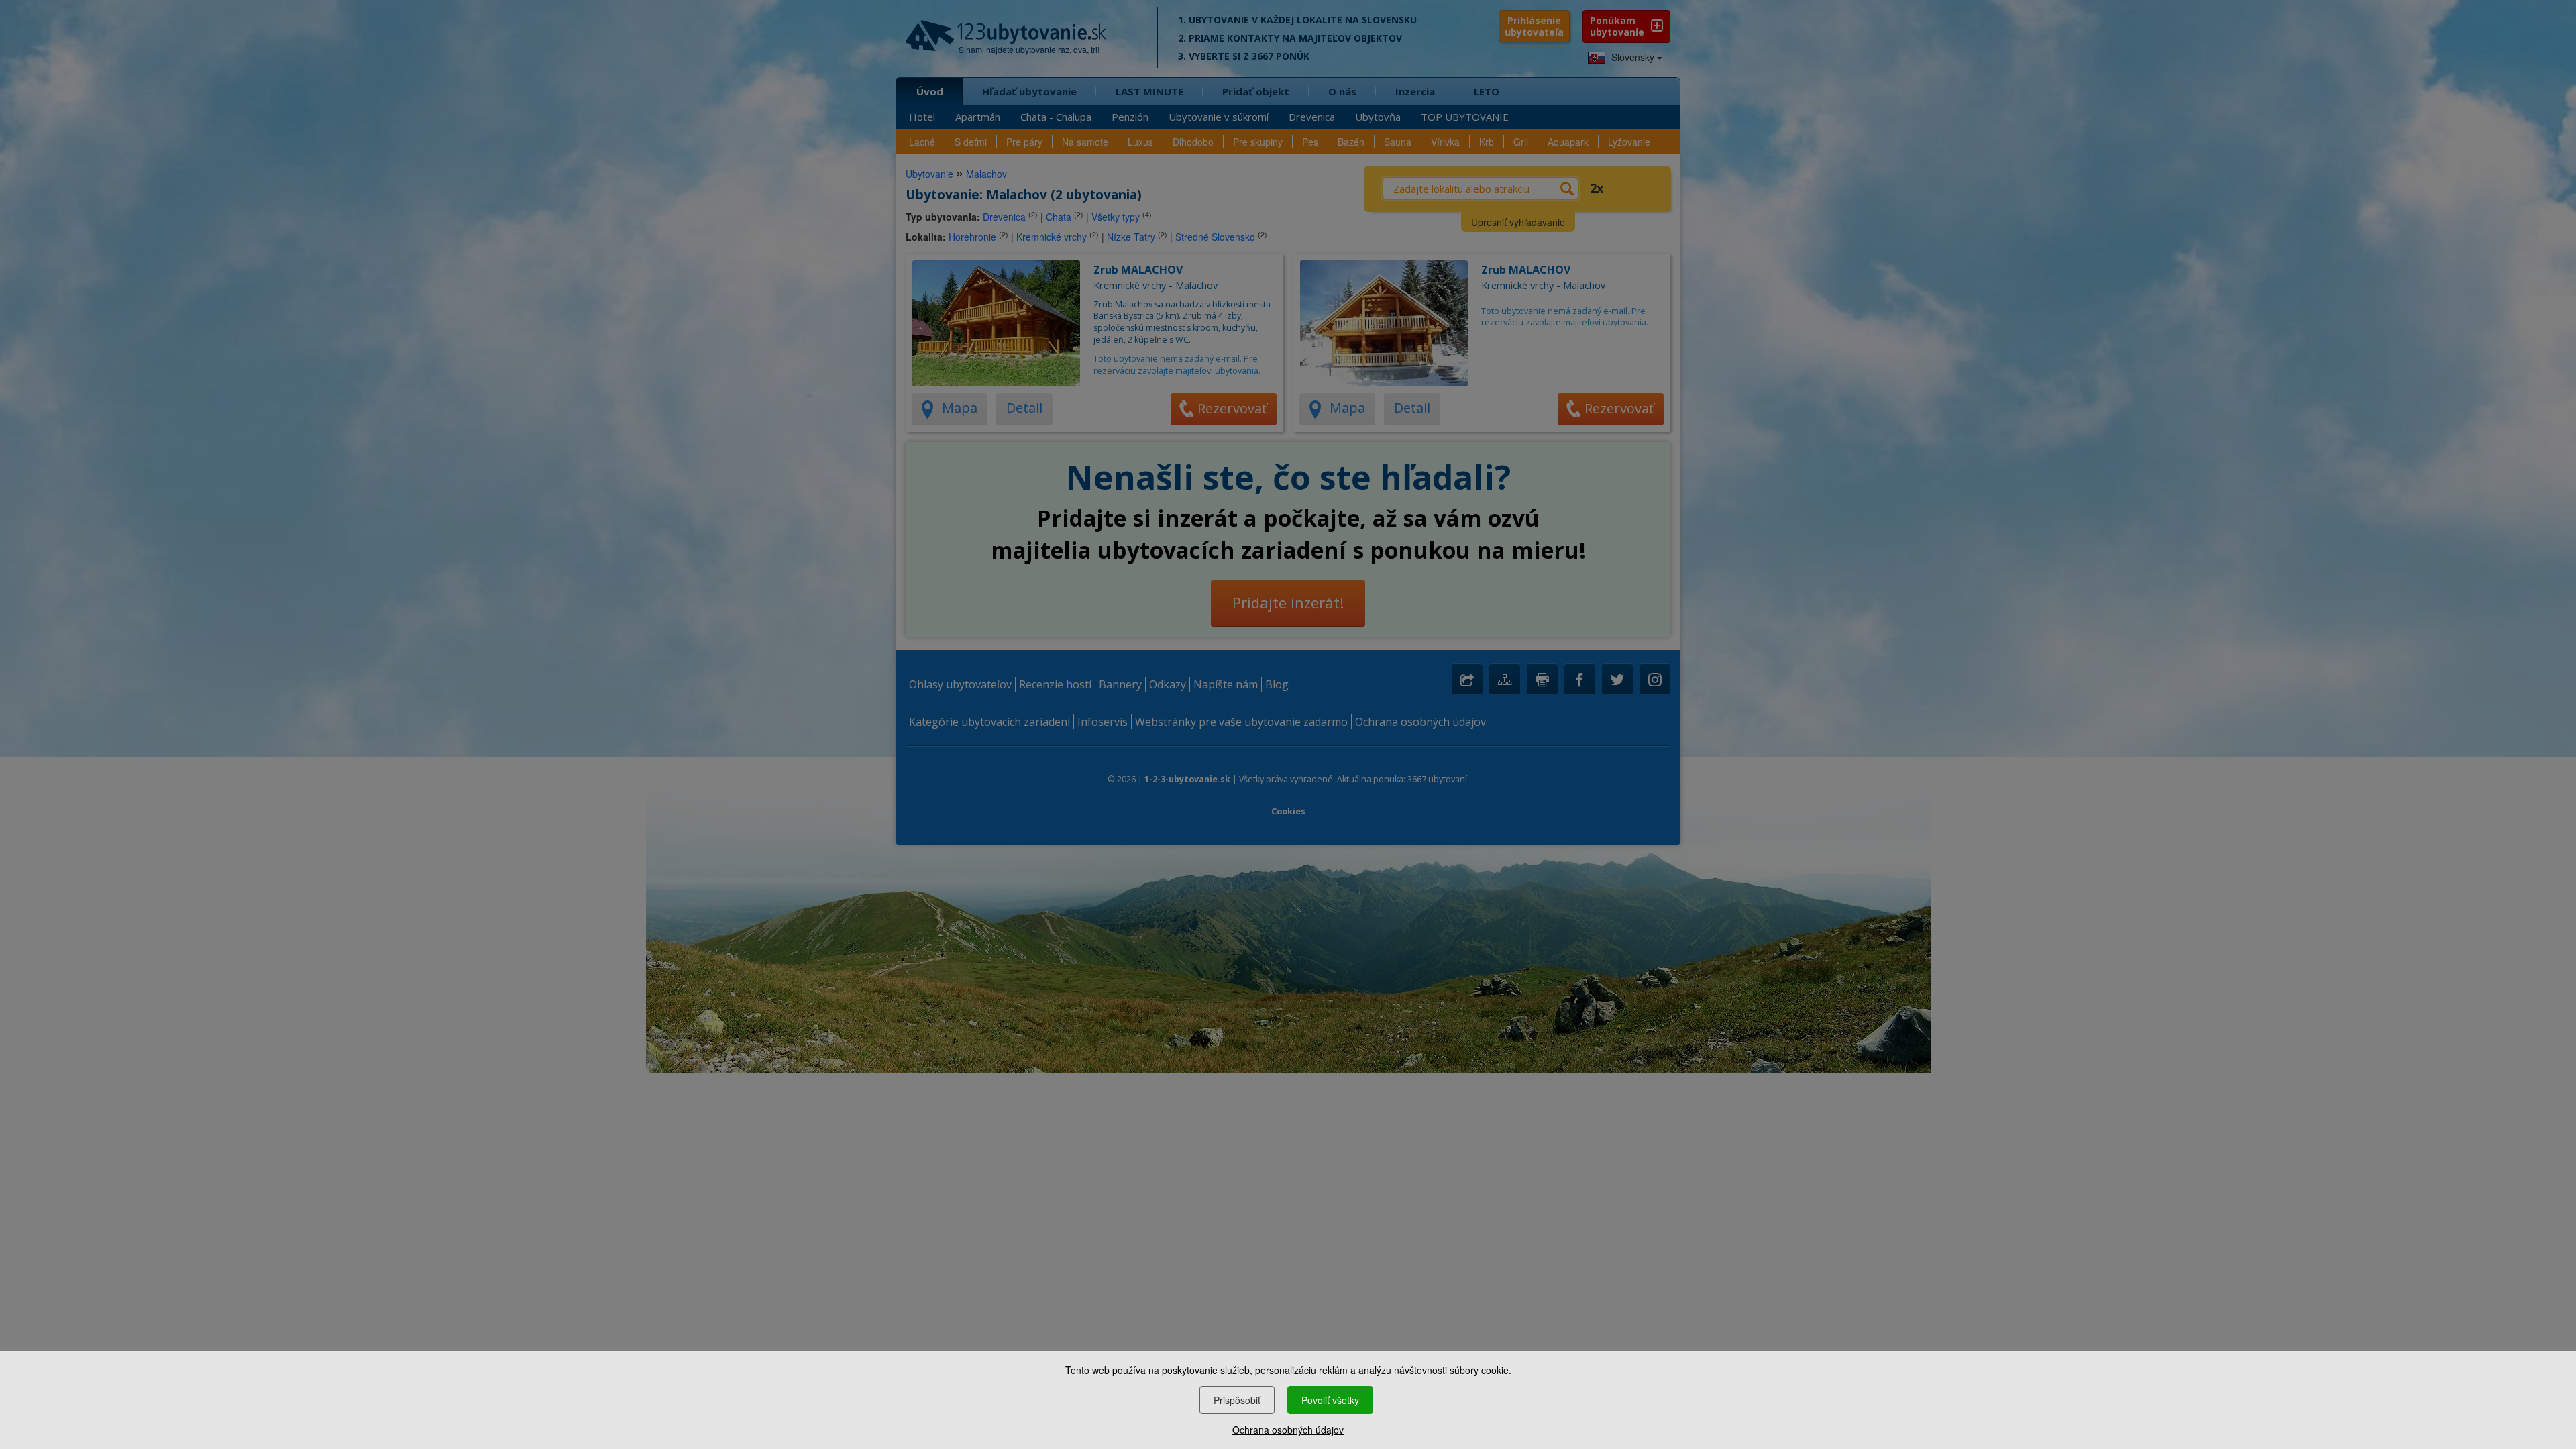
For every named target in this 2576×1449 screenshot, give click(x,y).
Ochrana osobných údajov (1288, 1430)
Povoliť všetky (1330, 1400)
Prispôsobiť (1237, 1400)
